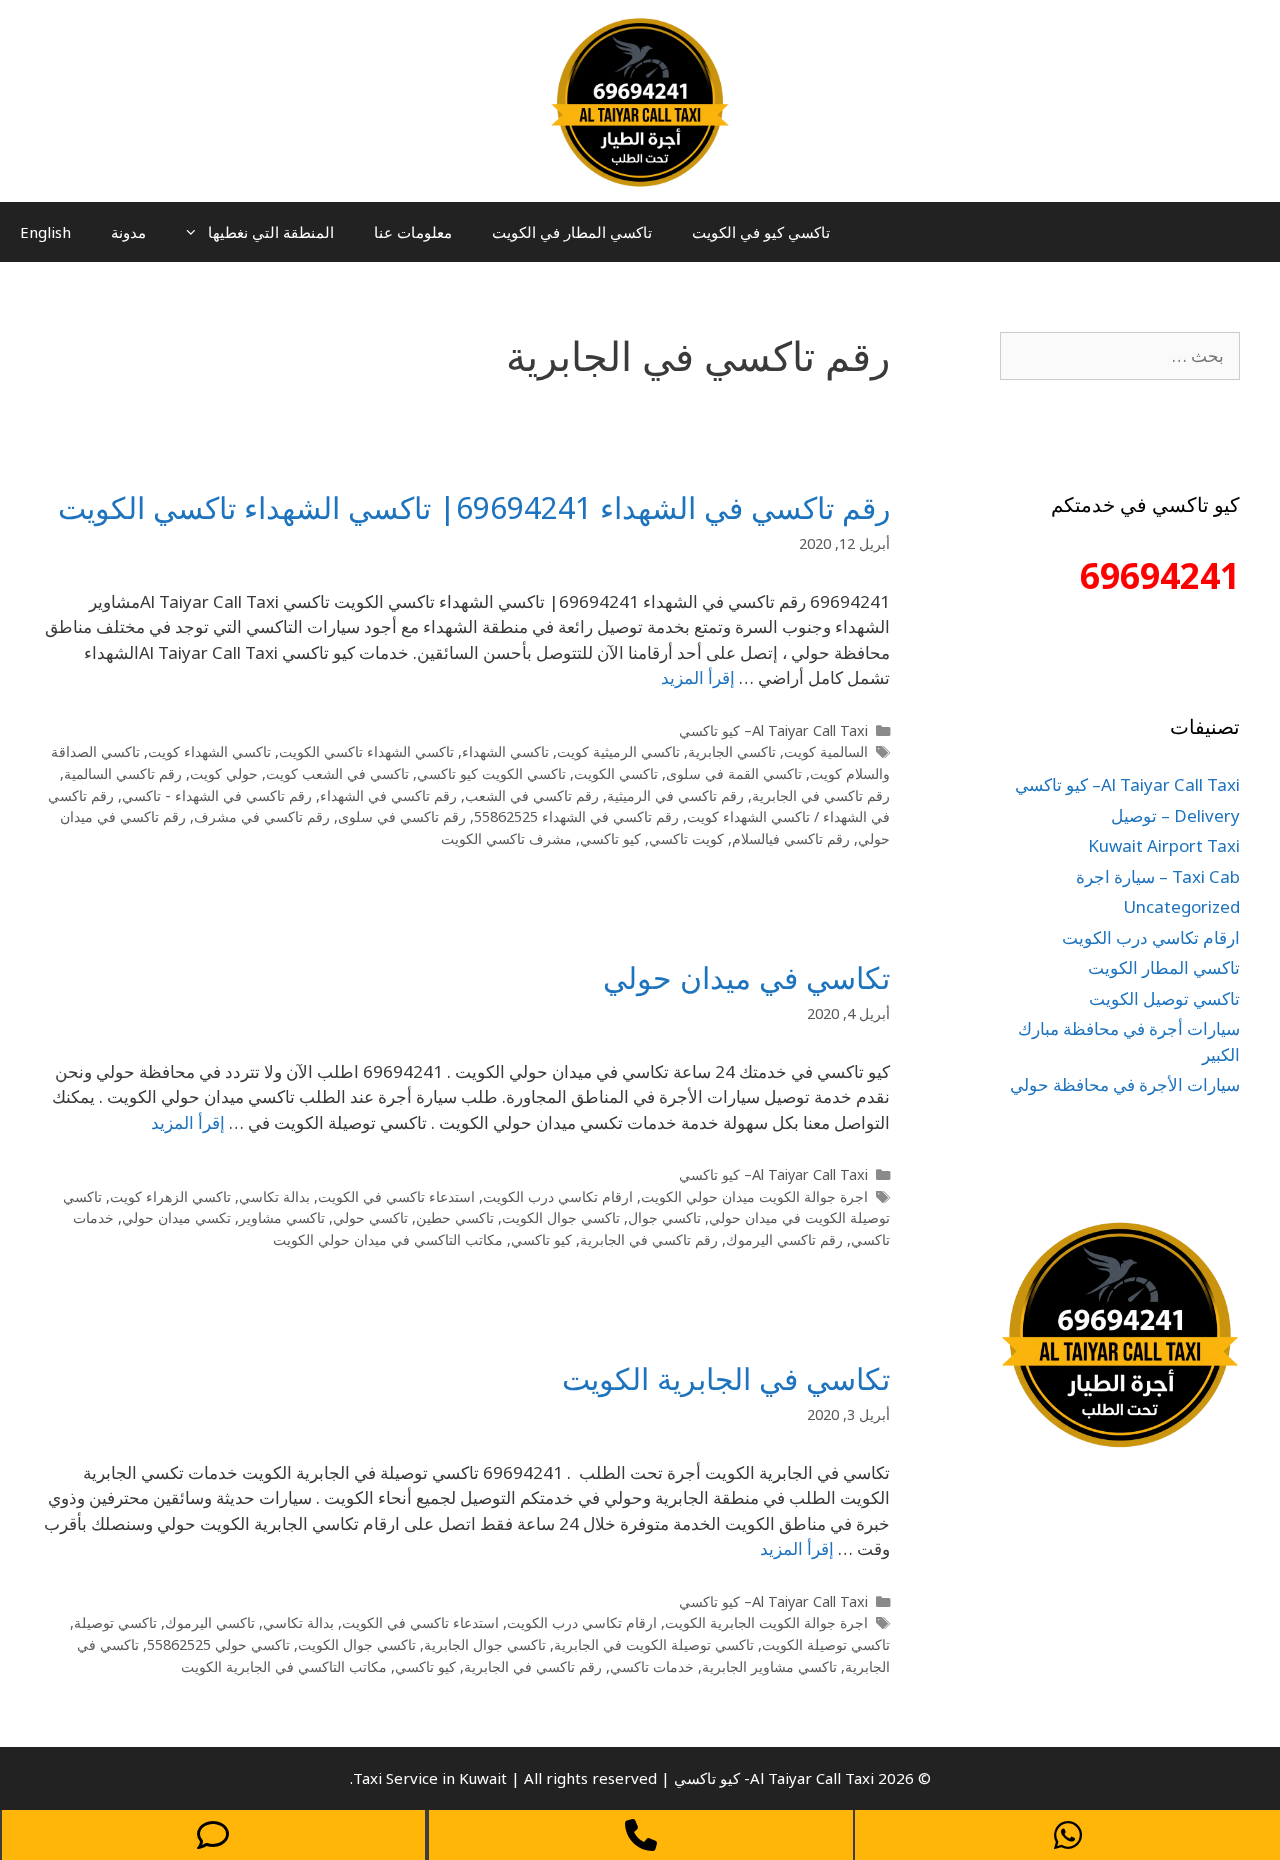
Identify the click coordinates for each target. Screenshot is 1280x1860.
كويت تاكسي (686, 838)
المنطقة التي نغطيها (271, 232)
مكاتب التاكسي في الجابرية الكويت (284, 1666)
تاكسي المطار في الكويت (572, 232)
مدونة (128, 232)
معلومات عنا (413, 232)
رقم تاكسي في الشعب (532, 795)
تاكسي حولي (370, 1217)
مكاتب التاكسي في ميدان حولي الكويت (388, 1239)
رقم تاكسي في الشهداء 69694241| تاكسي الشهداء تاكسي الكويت (474, 507)
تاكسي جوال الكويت (561, 1217)
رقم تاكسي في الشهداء (388, 795)
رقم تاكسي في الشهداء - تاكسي (217, 795)
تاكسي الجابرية (732, 751)
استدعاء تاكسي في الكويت (396, 1196)
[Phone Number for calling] (641, 1835)
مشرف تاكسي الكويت (506, 838)
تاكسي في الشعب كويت (337, 773)
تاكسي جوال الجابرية (485, 1644)
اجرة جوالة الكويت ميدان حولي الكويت (754, 1196)
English (45, 232)
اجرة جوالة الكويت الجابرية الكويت (766, 1622)
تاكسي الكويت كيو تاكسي (491, 773)
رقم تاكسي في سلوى (402, 816)
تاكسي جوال (664, 1217)
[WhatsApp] (1067, 1835)
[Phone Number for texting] (213, 1835)
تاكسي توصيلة (115, 1622)
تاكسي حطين (455, 1217)
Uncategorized (1181, 906)
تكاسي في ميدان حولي (746, 977)
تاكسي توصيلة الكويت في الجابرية (654, 1644)
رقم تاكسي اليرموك (784, 1239)
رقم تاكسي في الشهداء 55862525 (576, 816)
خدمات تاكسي (652, 1666)
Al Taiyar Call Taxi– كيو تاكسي (773, 730)
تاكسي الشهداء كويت (209, 751)
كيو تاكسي (610, 838)
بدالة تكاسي (274, 1196)
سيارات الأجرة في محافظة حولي (1125, 1084)
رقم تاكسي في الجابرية (821, 795)
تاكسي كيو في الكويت (761, 232)
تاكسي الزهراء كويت (170, 1196)
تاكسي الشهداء (505, 751)
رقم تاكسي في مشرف (262, 816)
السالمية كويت (826, 751)
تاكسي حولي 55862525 (218, 1644)
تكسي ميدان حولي (176, 1217)
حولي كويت (224, 773)
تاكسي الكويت (616, 773)
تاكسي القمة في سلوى (734, 773)
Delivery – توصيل (1175, 815)
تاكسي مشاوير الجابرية (769, 1666)
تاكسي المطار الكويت (1164, 967)
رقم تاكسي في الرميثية (675, 795)
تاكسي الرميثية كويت (618, 751)
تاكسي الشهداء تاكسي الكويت (366, 751)
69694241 (1160, 575)
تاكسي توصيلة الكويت (826, 1644)
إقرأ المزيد (698, 677)
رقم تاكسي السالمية (123, 773)
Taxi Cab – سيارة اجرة (1158, 876)
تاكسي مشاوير (282, 1217)
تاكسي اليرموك (210, 1622)
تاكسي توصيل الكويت (1164, 998)
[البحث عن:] (1120, 355)
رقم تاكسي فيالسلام (791, 838)
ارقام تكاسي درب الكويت (558, 1196)
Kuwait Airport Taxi (1164, 845)
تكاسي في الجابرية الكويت (726, 1378)
